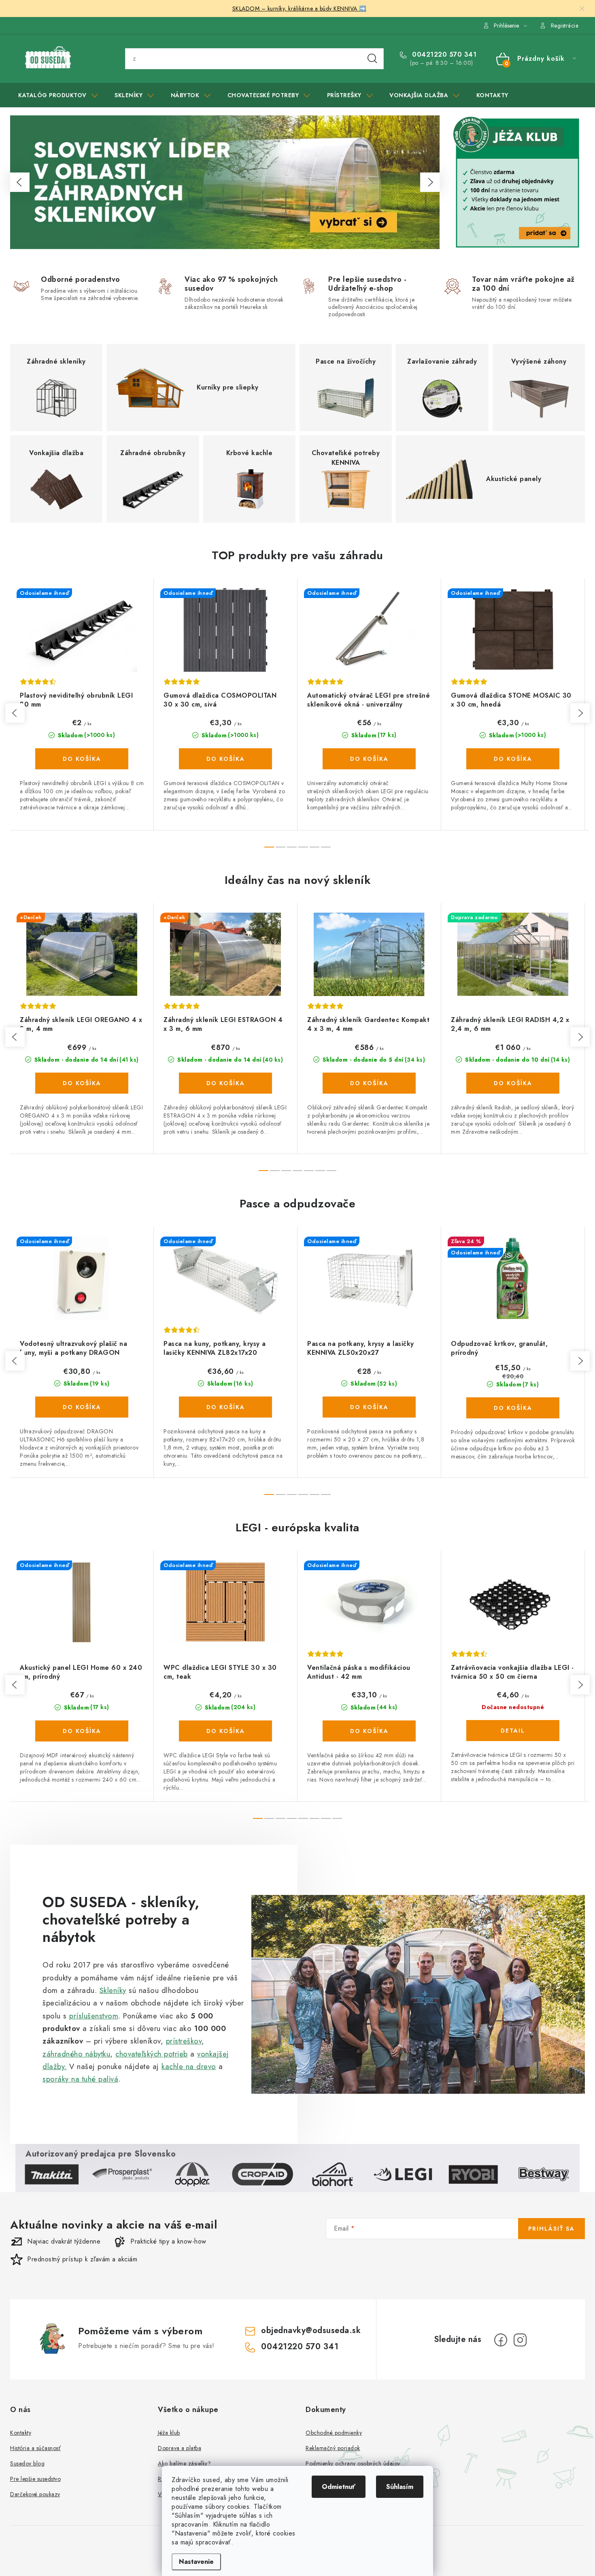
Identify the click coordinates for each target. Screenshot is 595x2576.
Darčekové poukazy (35, 2494)
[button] (20, 182)
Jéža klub (169, 2433)
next (580, 713)
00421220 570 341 (443, 55)
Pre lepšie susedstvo (35, 2479)
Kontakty (21, 2433)
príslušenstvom (94, 2016)
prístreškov (184, 2041)
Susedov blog (27, 2463)
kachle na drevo (189, 2066)
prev (15, 713)
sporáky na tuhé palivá (80, 2079)
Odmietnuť (339, 2487)
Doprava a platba (180, 2448)
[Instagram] (520, 2340)
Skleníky (113, 1990)
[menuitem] (58, 95)
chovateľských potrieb (152, 2054)
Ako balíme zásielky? (184, 2463)
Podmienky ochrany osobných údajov (353, 2463)
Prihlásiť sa (551, 2229)
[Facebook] (501, 2340)
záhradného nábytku (76, 2054)
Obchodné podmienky (334, 2433)
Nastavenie (196, 2562)
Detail (513, 1731)
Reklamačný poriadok (333, 2448)
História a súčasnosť (35, 2448)
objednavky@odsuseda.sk (311, 2330)
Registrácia (565, 26)
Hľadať (372, 59)
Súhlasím (400, 2487)
